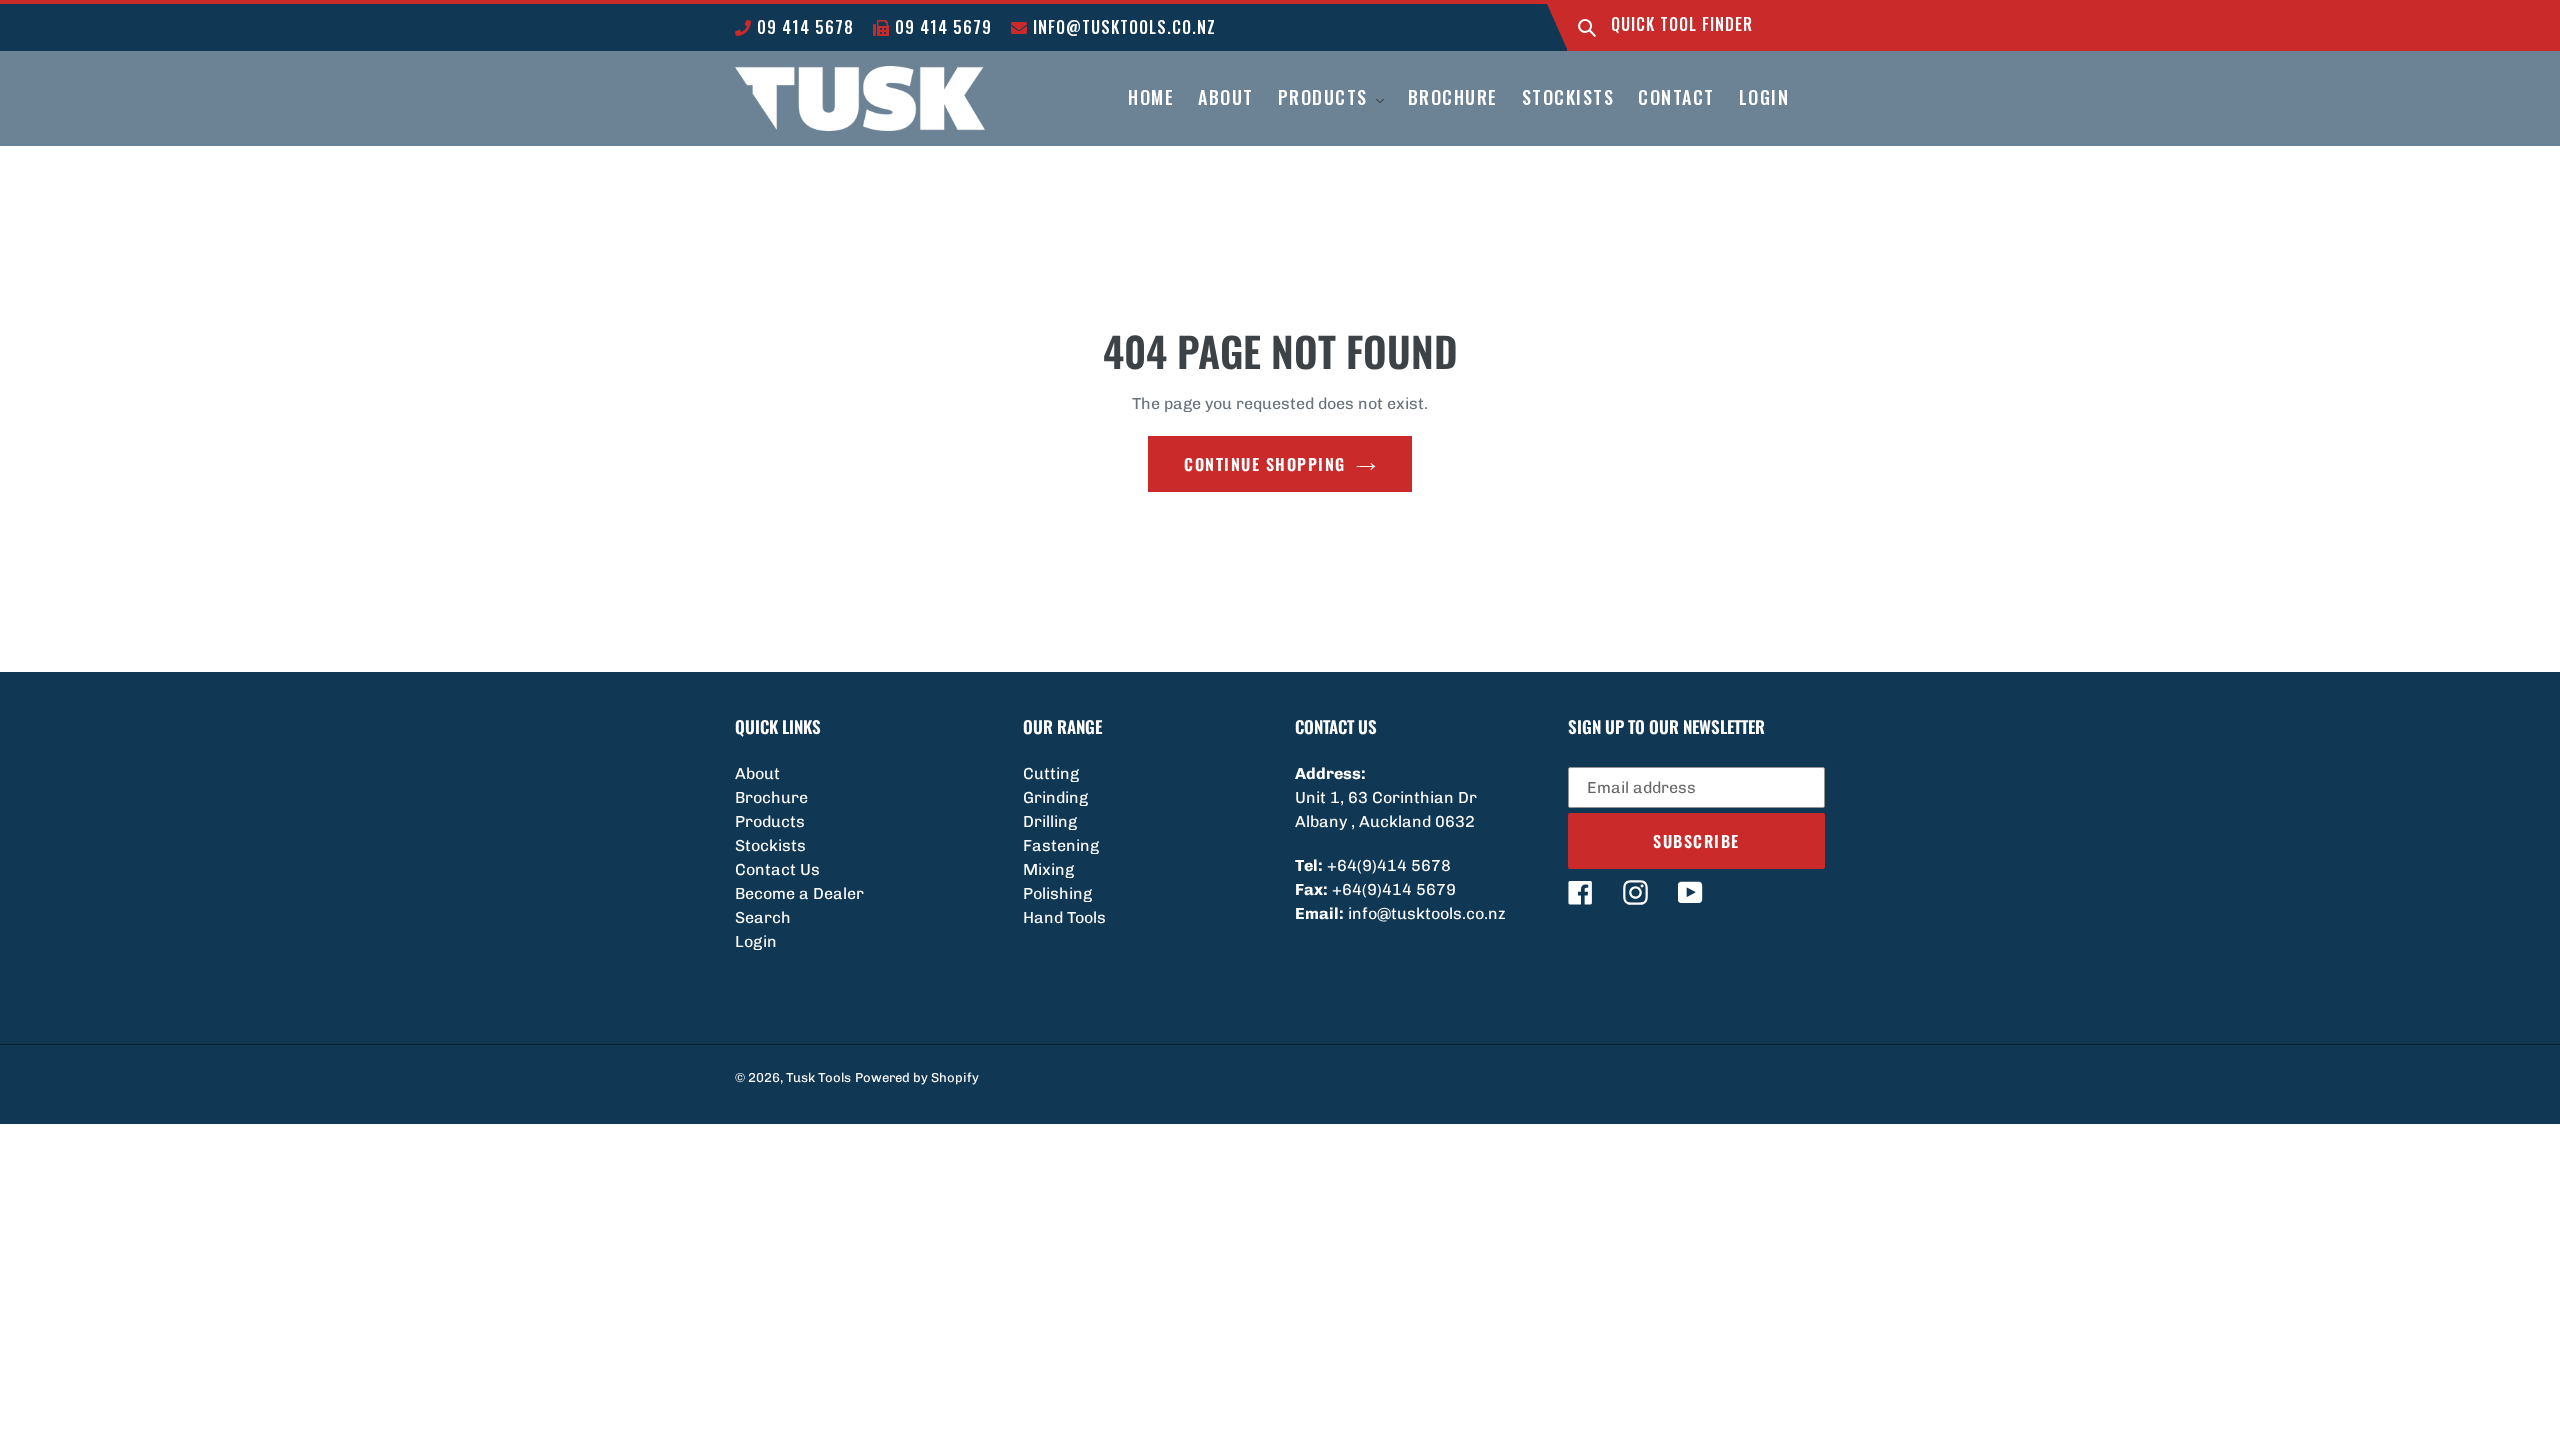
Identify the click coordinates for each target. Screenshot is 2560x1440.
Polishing (1057, 893)
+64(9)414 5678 (1389, 865)
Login (756, 941)
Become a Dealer (799, 893)
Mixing (1048, 869)
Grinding (1055, 797)
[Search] (1587, 27)
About (757, 773)
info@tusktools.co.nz (1122, 27)
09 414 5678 (803, 27)
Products (770, 821)
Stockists (770, 845)
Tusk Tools (818, 1077)
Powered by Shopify (917, 1077)
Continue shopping (1265, 464)
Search (763, 917)
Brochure (771, 797)
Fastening (1061, 845)
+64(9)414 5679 (1394, 889)
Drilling (1050, 821)
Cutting (1051, 773)
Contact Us (777, 869)
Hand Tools (1064, 917)
